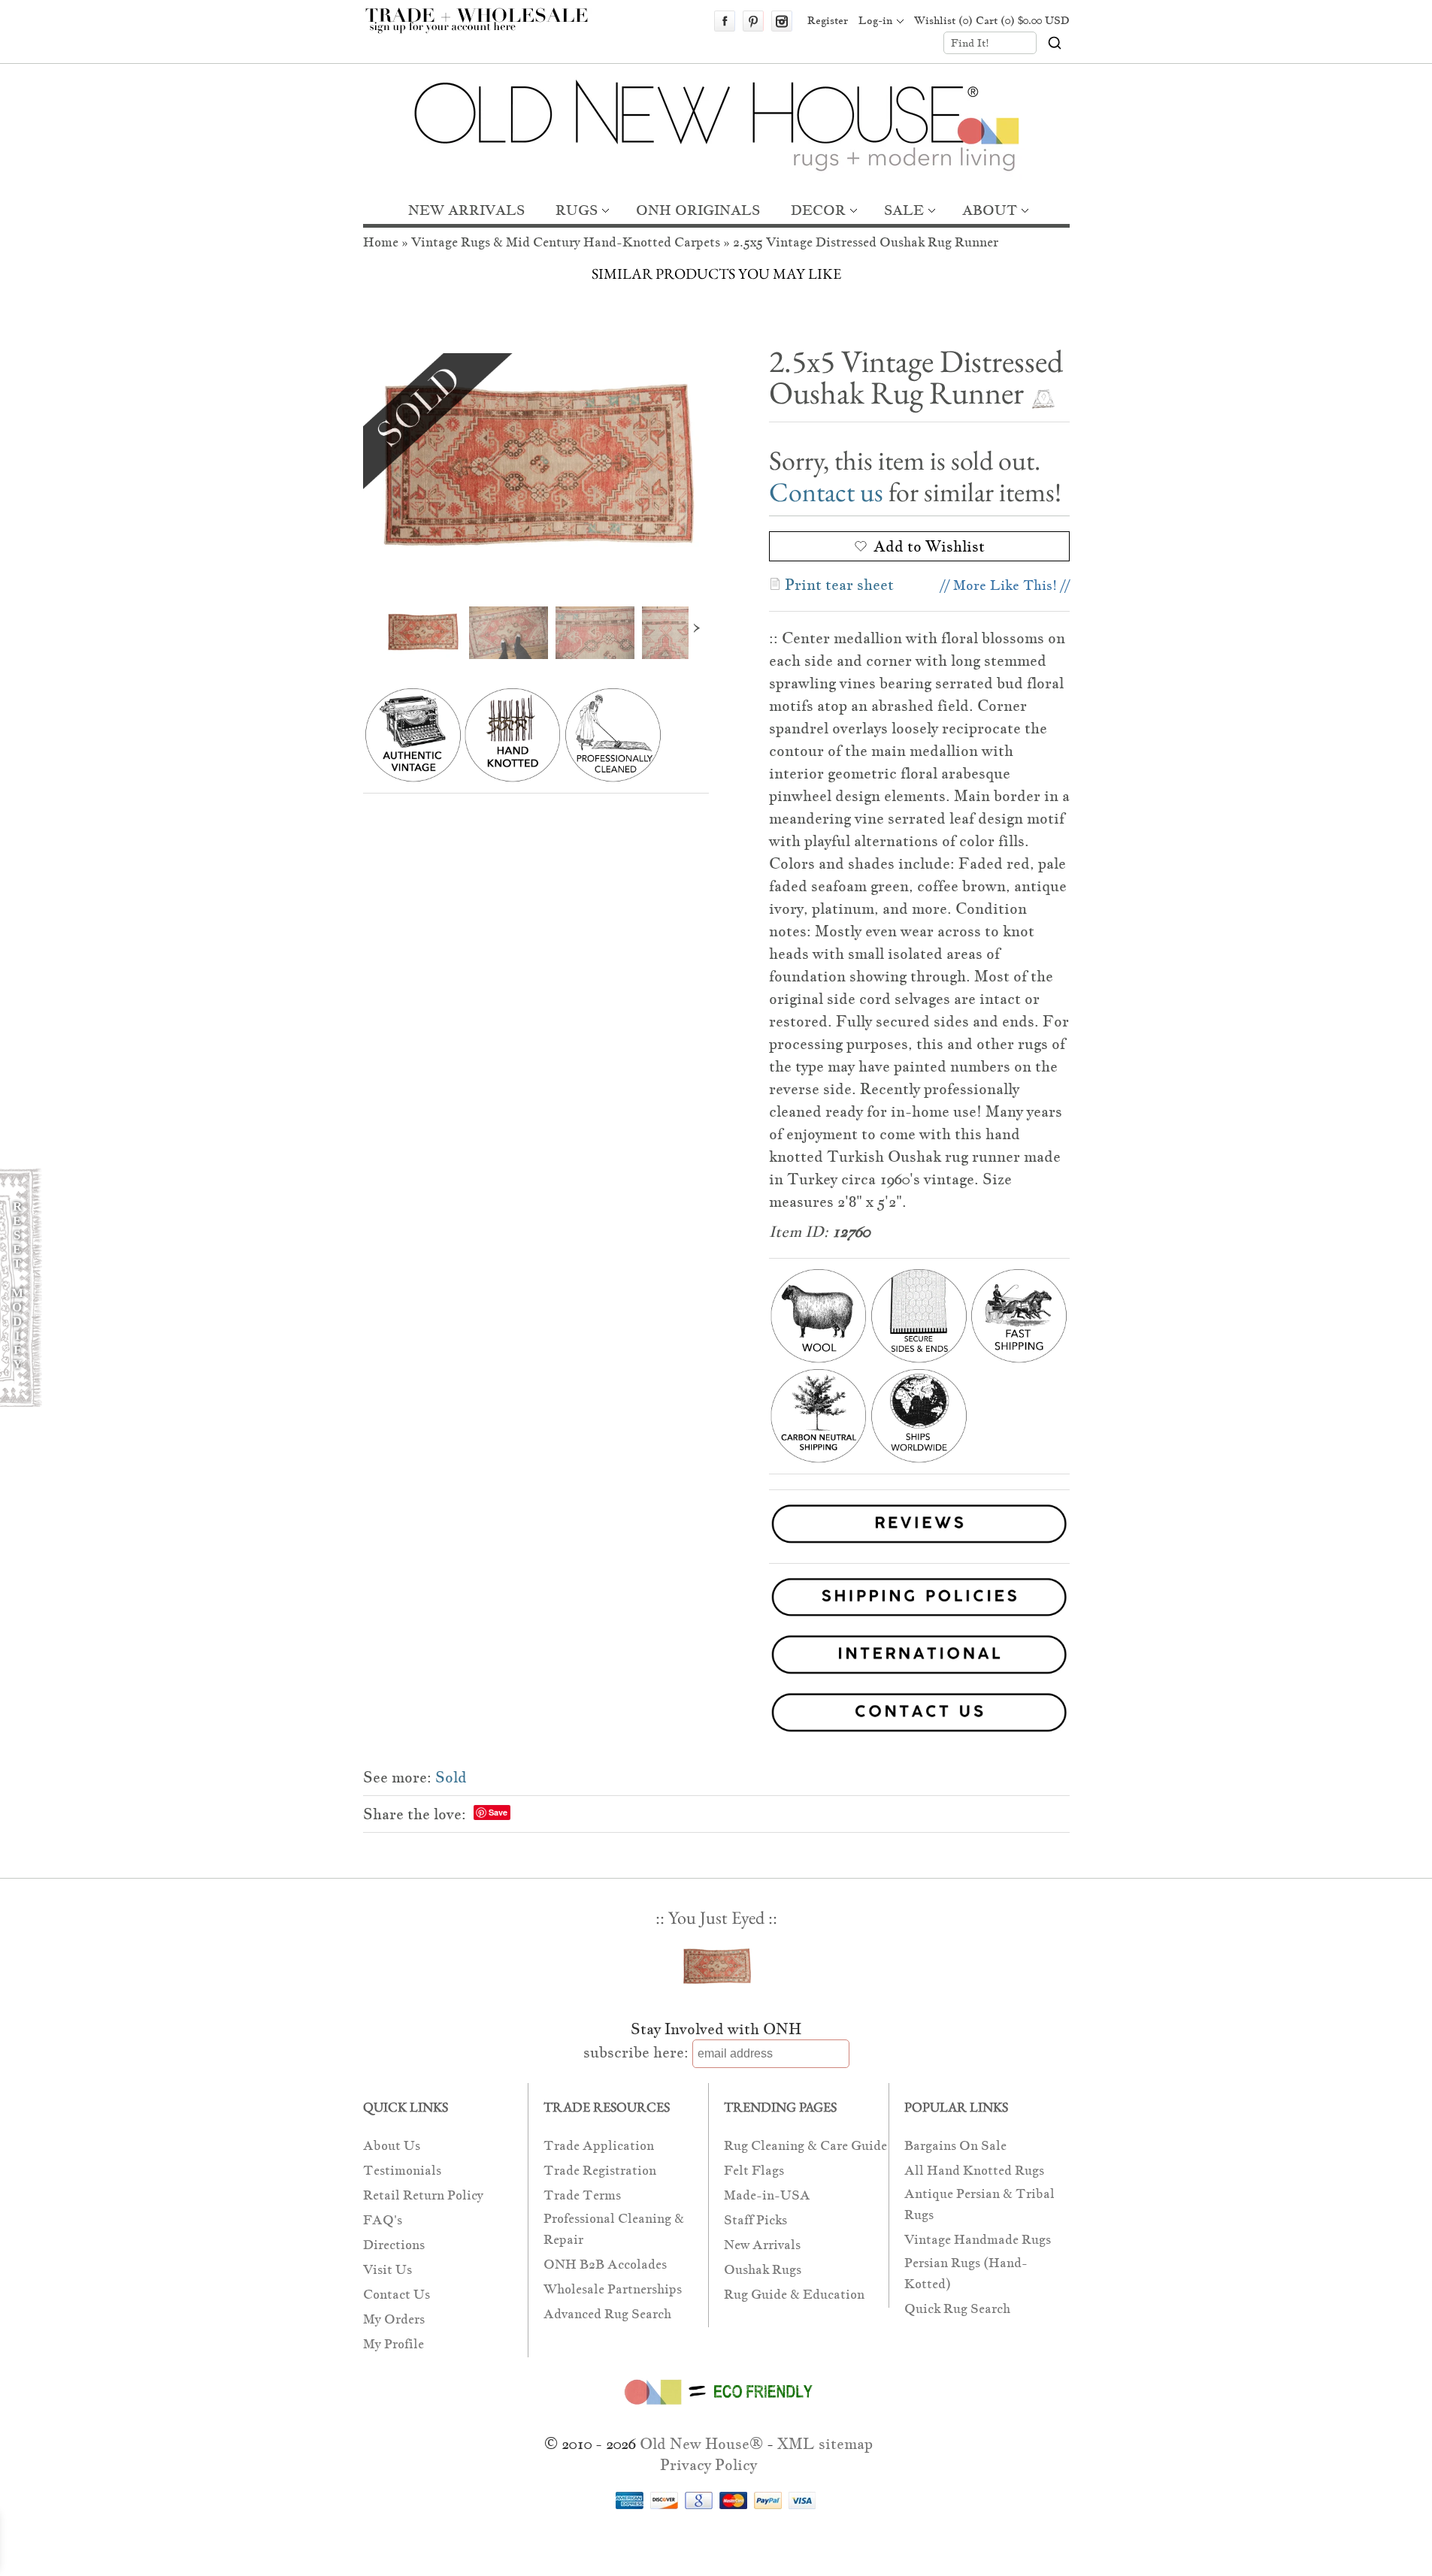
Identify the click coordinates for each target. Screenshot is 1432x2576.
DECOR (818, 210)
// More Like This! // (1005, 585)
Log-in (875, 20)
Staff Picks (755, 2220)
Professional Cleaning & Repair (614, 2229)
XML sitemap (825, 2444)
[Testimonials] (919, 1545)
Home (381, 242)
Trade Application (599, 2146)
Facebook (725, 21)
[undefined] (536, 469)
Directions (394, 2245)
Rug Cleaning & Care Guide (805, 2146)
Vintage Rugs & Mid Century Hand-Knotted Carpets (566, 242)
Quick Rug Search (957, 2309)
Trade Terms (582, 2195)
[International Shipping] (716, 1657)
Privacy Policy (708, 2465)
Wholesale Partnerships (613, 2289)
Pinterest (753, 21)
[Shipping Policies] (716, 1600)
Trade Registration (600, 2171)
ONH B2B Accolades (605, 2265)
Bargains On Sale (955, 2146)
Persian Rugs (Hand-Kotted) (966, 2274)
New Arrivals (762, 2245)
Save (498, 1812)
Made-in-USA (767, 2195)
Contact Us (397, 2295)
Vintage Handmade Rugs (978, 2240)
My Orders (394, 2319)
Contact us (826, 492)
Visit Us (388, 2270)
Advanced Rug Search (607, 2314)
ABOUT (990, 210)
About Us (392, 2146)
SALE (904, 210)
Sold (451, 1777)
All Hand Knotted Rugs (974, 2171)
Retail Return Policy (423, 2195)
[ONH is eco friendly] (716, 2408)
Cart (1023, 20)
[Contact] (716, 1715)
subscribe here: (636, 2052)
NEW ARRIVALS (466, 210)
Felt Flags (754, 2171)
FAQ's (383, 2220)
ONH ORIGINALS (698, 210)
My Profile (394, 2344)
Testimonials (402, 2171)
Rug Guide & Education (794, 2295)
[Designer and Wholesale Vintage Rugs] (485, 29)
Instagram (782, 21)
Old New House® (701, 2444)
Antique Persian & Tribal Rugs (979, 2204)
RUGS (577, 210)
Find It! (970, 43)
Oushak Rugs (763, 2270)
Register (828, 20)
